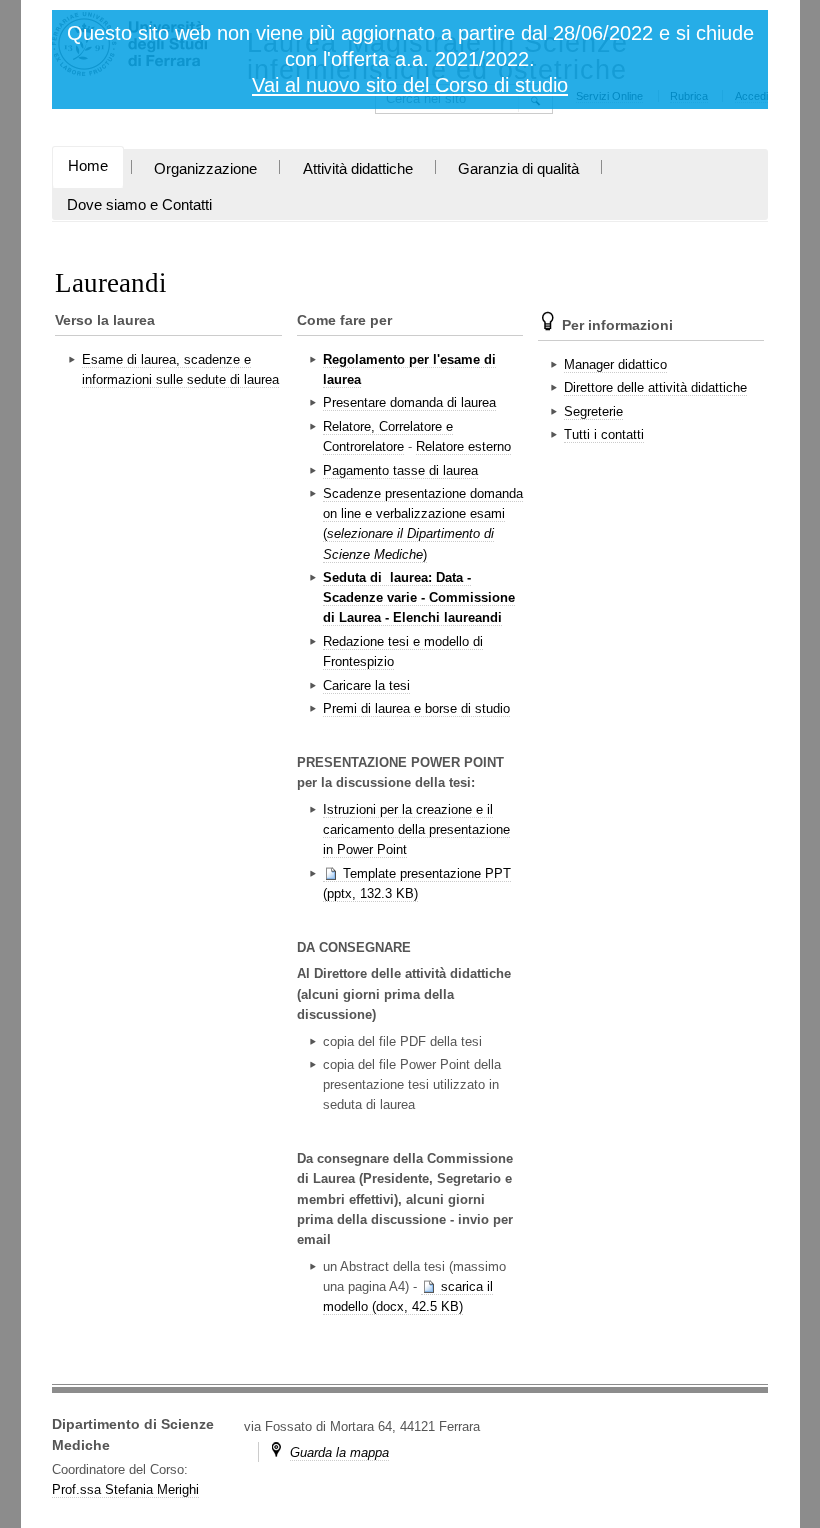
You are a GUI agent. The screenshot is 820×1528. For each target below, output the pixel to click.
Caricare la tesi (366, 685)
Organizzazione (205, 169)
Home (88, 166)
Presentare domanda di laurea (409, 402)
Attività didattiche (358, 169)
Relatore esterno (463, 446)
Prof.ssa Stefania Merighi (125, 1489)
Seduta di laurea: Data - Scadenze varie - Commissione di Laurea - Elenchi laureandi (419, 597)
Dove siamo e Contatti (139, 205)
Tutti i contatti (604, 434)
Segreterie (593, 411)
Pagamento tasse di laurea (400, 470)
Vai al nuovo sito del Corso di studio (410, 85)
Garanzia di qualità (518, 169)
